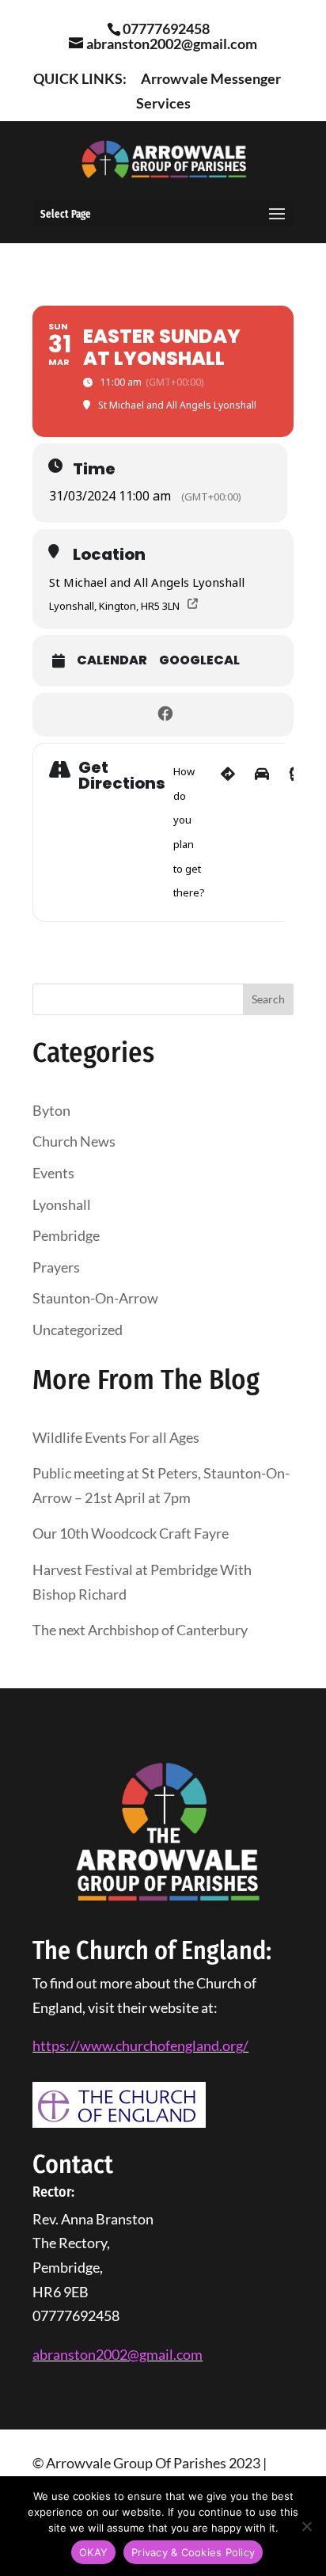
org (233, 2045)
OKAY (93, 2552)
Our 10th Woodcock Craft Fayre (131, 1533)
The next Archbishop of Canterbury (140, 1630)
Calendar (112, 660)
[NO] (306, 2526)
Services (163, 104)
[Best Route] (228, 832)
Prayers (56, 1267)
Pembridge (66, 1235)
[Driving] (262, 832)
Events (53, 1173)
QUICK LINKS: (80, 79)
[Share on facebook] (165, 715)
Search (268, 999)
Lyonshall (62, 1204)
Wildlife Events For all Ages (116, 1437)
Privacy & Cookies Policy (193, 2552)
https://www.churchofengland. (127, 2045)
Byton (51, 1110)
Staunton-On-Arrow (95, 1298)
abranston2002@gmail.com (118, 2354)
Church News (74, 1141)
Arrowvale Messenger (211, 79)
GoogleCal (199, 660)
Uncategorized (78, 1330)
